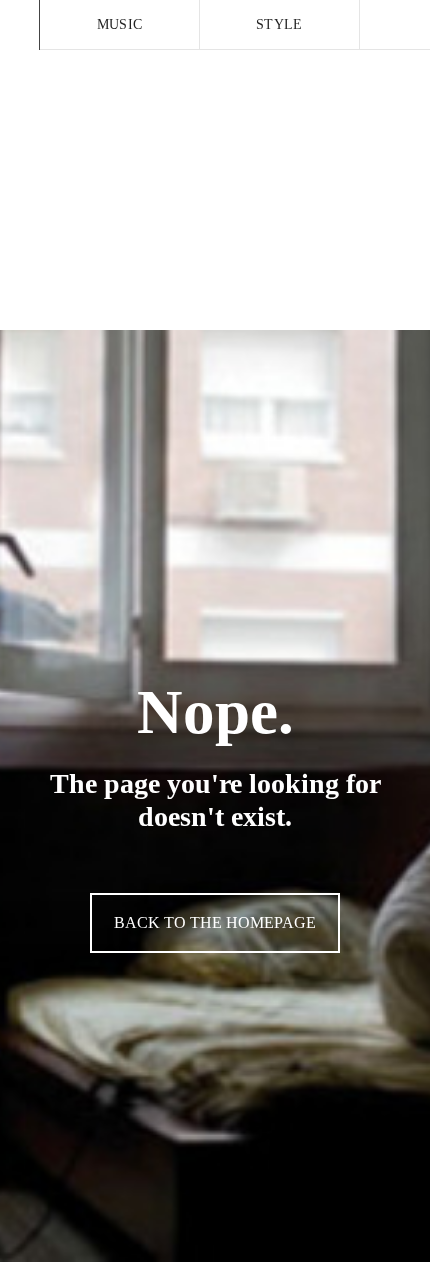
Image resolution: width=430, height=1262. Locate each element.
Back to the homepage (215, 922)
